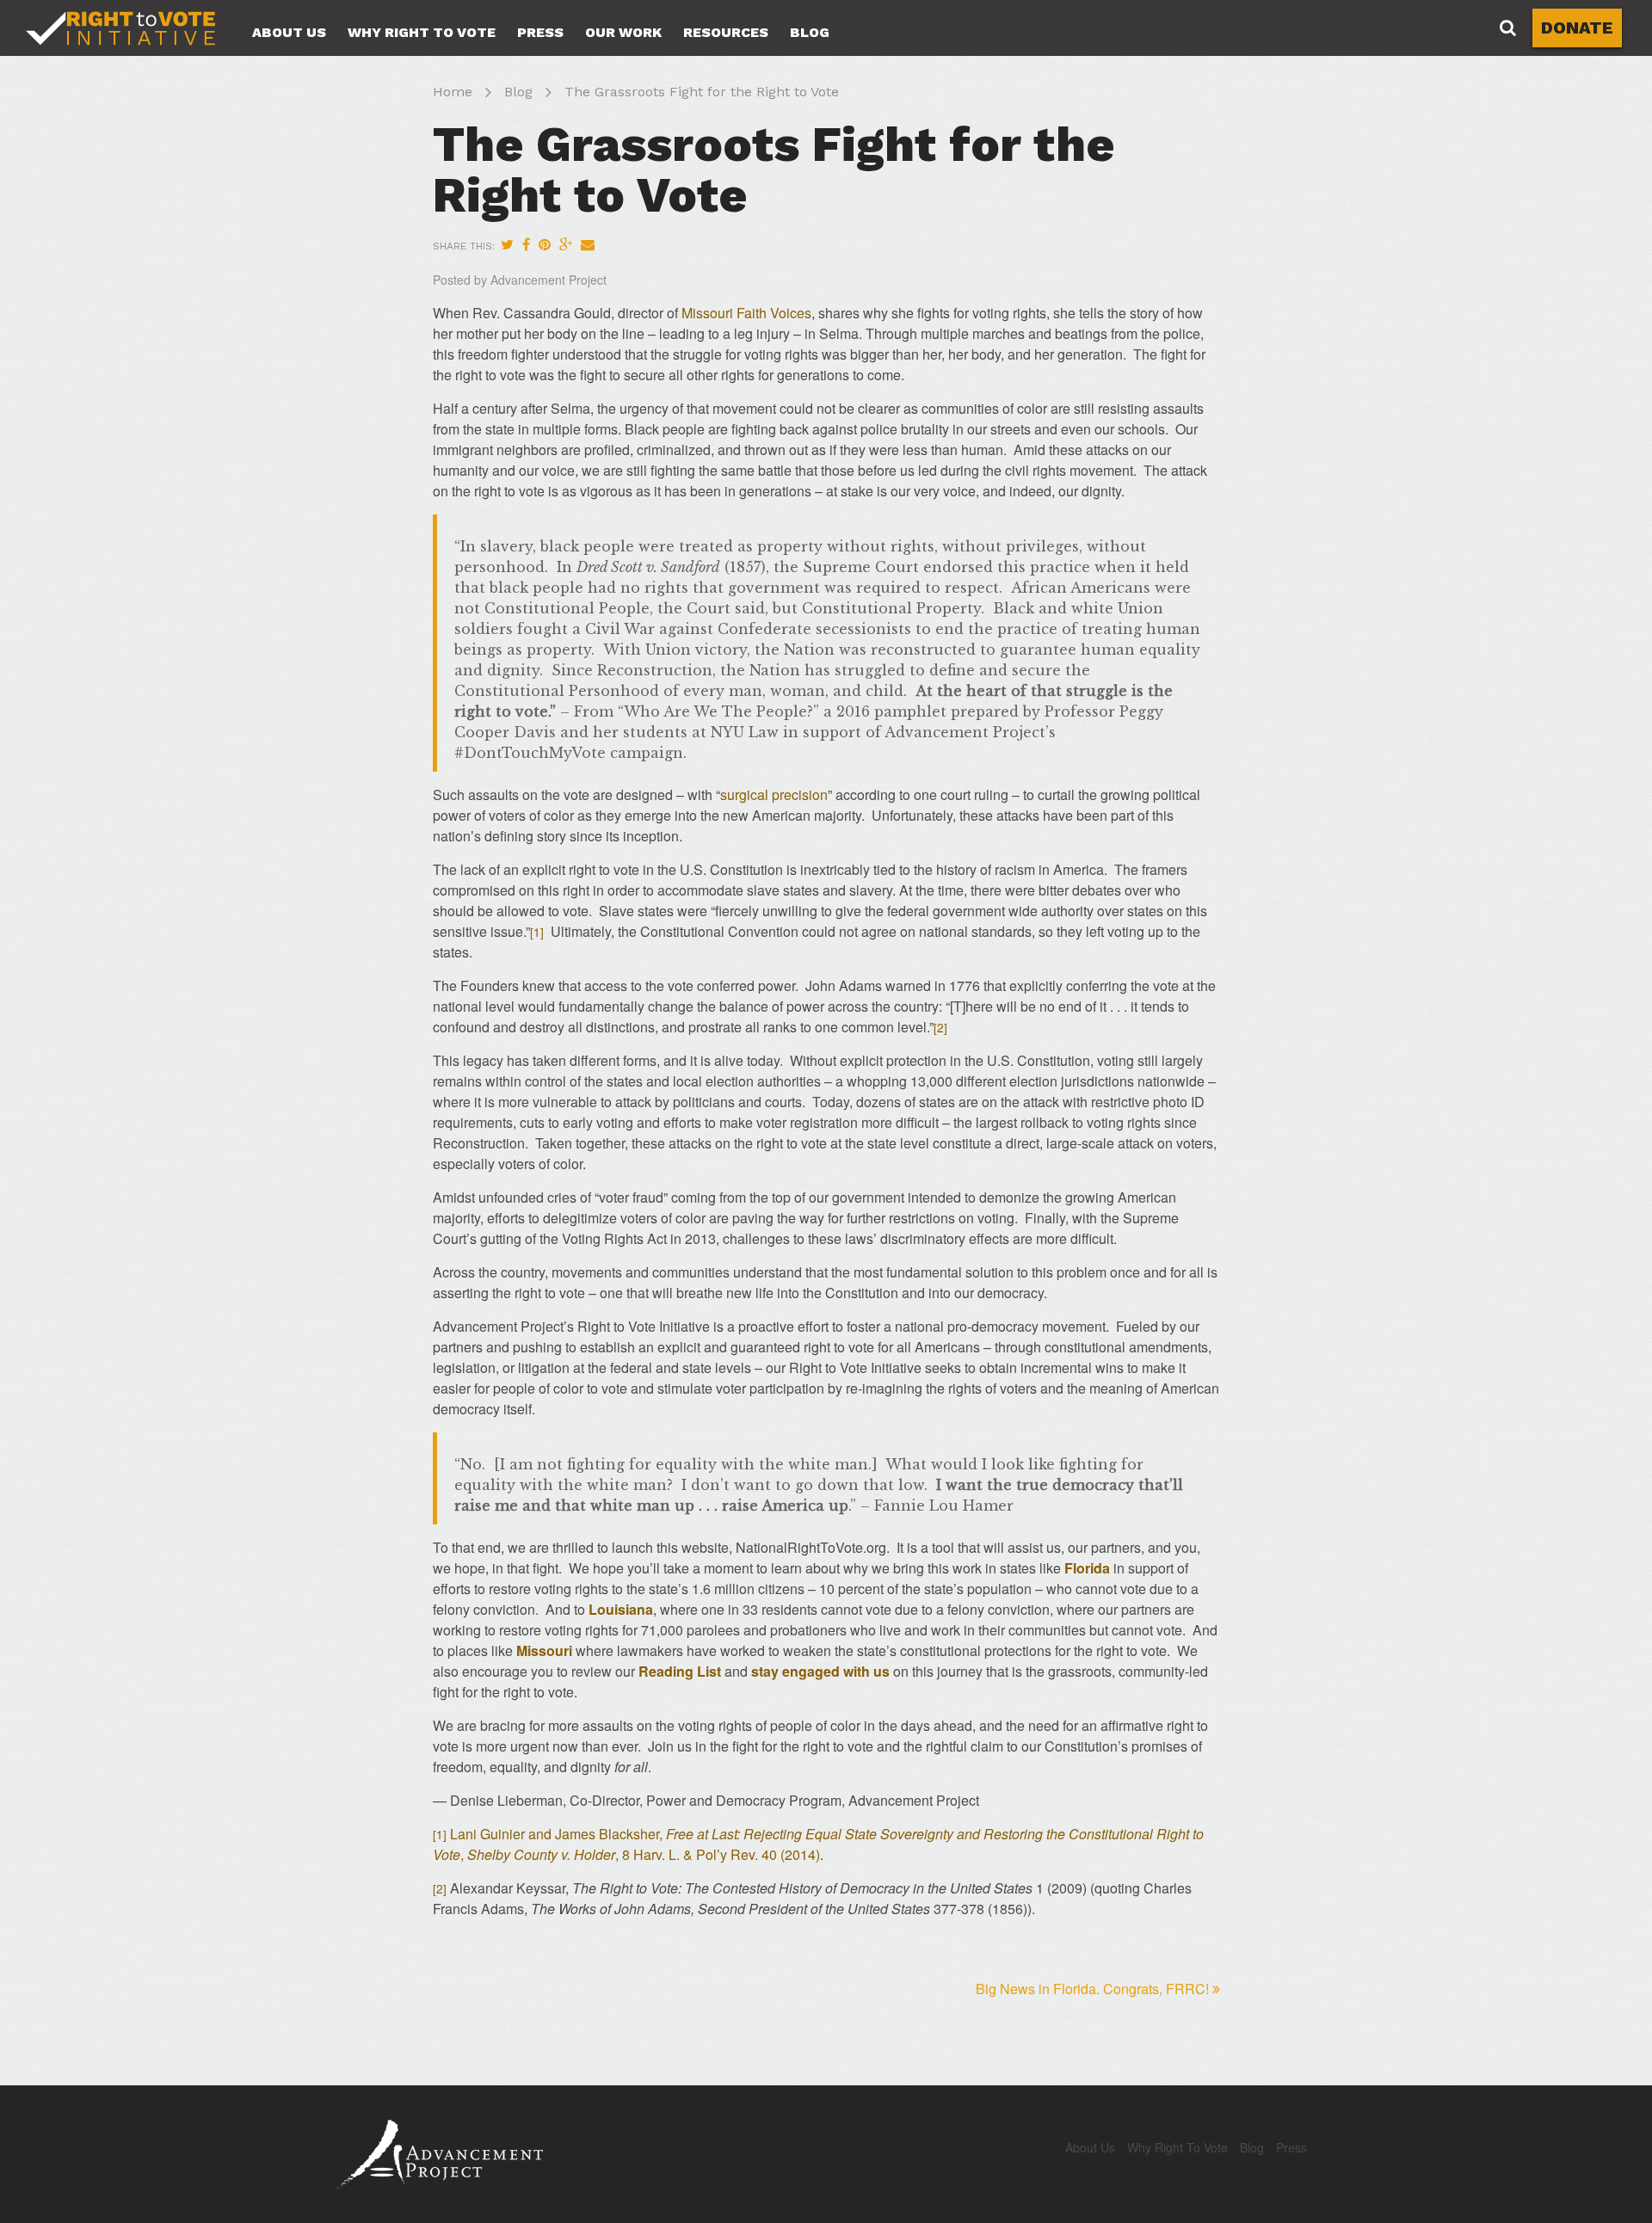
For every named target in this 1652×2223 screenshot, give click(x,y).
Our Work (623, 32)
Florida (1087, 1568)
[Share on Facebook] (526, 244)
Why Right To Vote (422, 32)
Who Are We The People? (718, 711)
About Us (289, 32)
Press (540, 32)
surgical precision (774, 794)
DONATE (1577, 28)
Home (453, 92)
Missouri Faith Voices (746, 313)
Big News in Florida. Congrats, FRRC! (1092, 1989)
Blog (810, 32)
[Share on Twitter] (507, 244)
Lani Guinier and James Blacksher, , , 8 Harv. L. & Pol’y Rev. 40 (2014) (818, 1844)
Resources (726, 32)
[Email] (588, 244)
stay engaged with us (820, 1671)
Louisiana (621, 1609)
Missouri (544, 1650)
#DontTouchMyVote (530, 753)
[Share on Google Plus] (566, 244)
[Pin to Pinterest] (545, 244)
